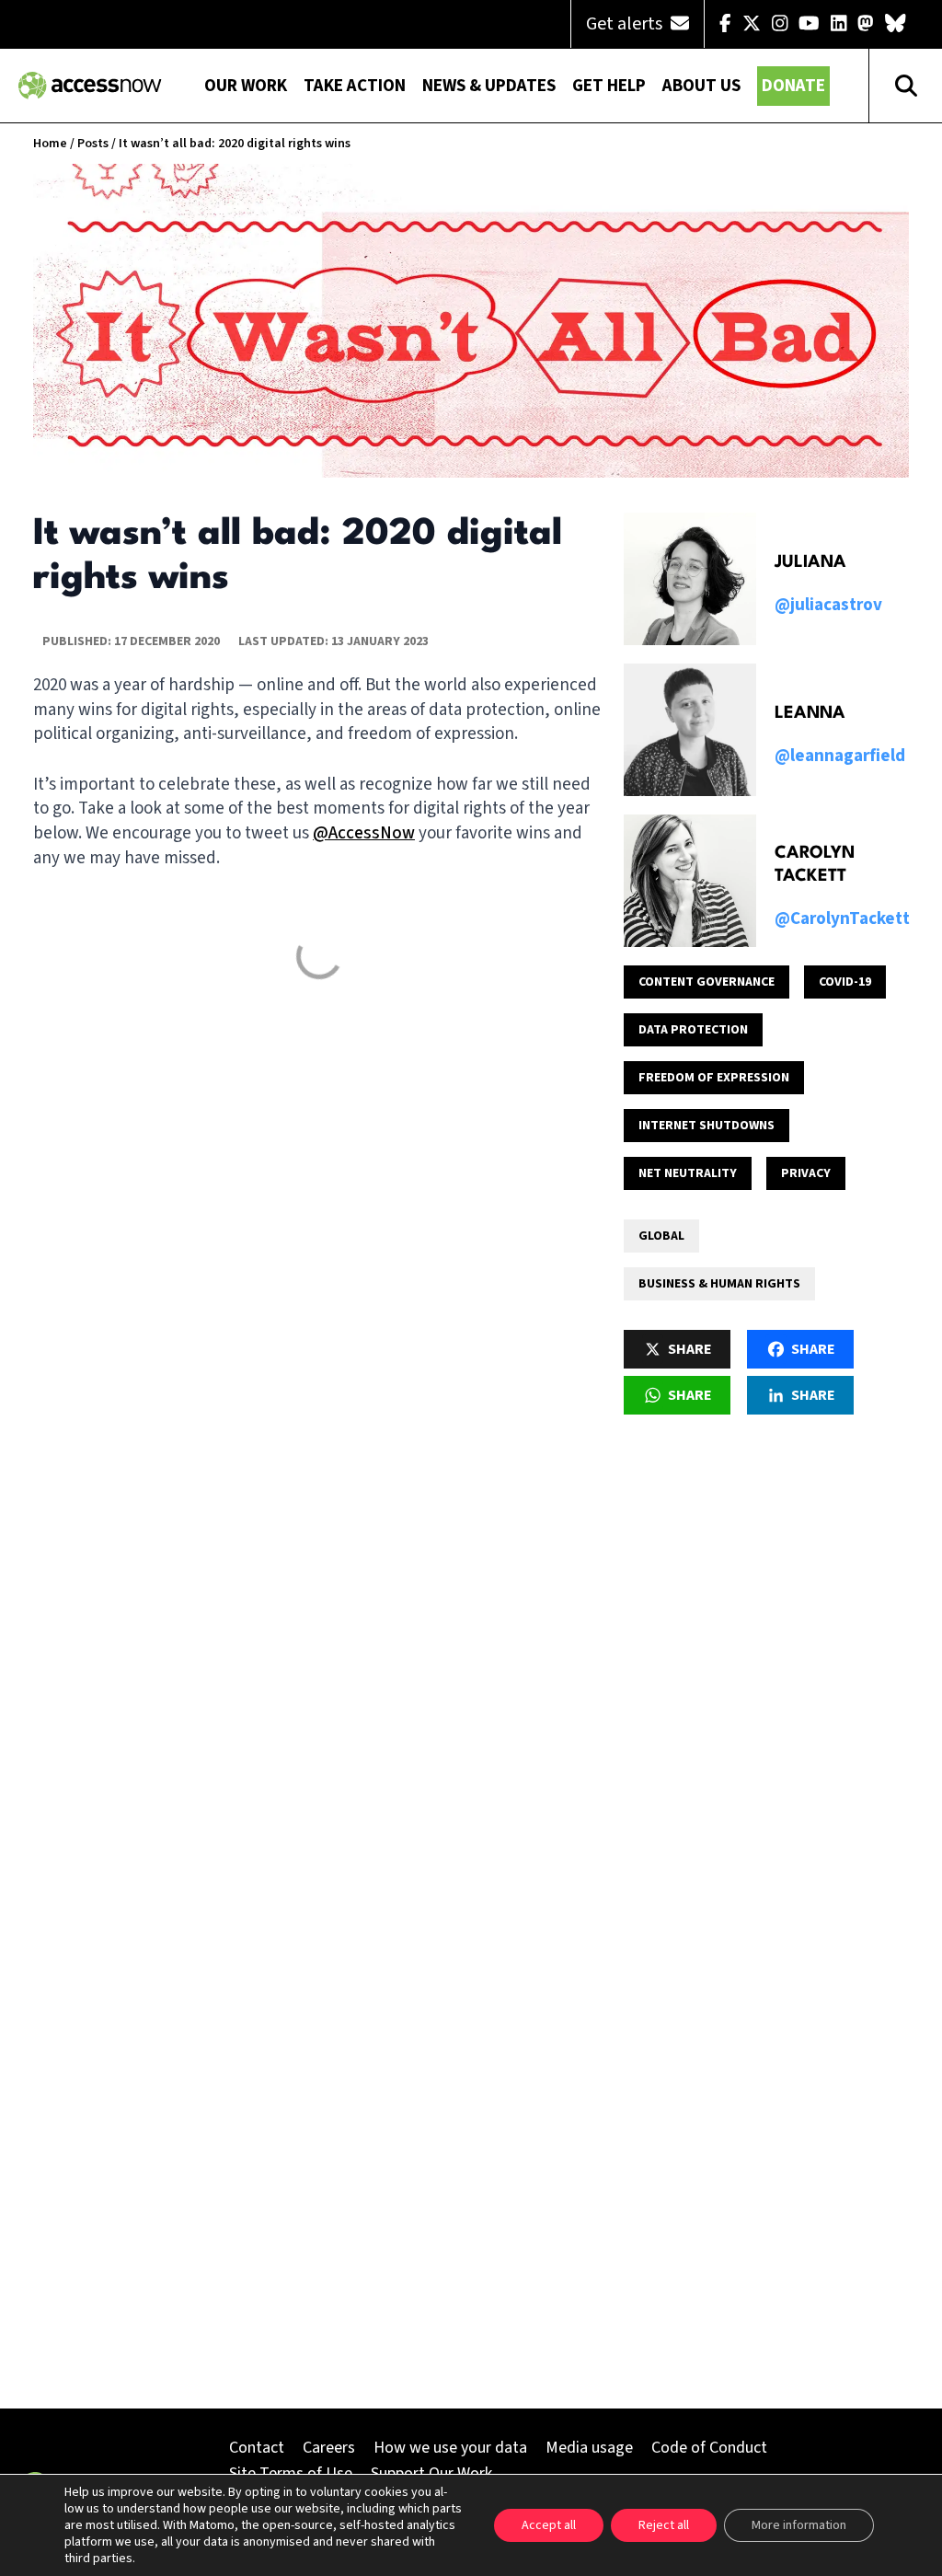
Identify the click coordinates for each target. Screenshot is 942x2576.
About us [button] (701, 86)
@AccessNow (364, 833)
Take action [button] (355, 86)
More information (799, 2525)
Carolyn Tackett (815, 865)
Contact (257, 2448)
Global (661, 1236)
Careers (329, 2448)
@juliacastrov (828, 605)
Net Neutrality (688, 1173)
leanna (810, 713)
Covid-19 (845, 982)
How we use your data (450, 2448)
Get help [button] (609, 86)
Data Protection (693, 1030)
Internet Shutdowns (706, 1126)
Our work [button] (246, 86)
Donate (793, 86)
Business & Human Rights (719, 1284)
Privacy (806, 1173)
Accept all (549, 2525)
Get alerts (626, 24)
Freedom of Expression (714, 1078)
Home (50, 144)
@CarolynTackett (842, 919)
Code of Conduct (709, 2448)
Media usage (589, 2448)
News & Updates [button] (489, 86)
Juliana (810, 562)
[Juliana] (690, 579)
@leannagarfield (840, 756)
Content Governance (706, 982)
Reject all (664, 2525)
